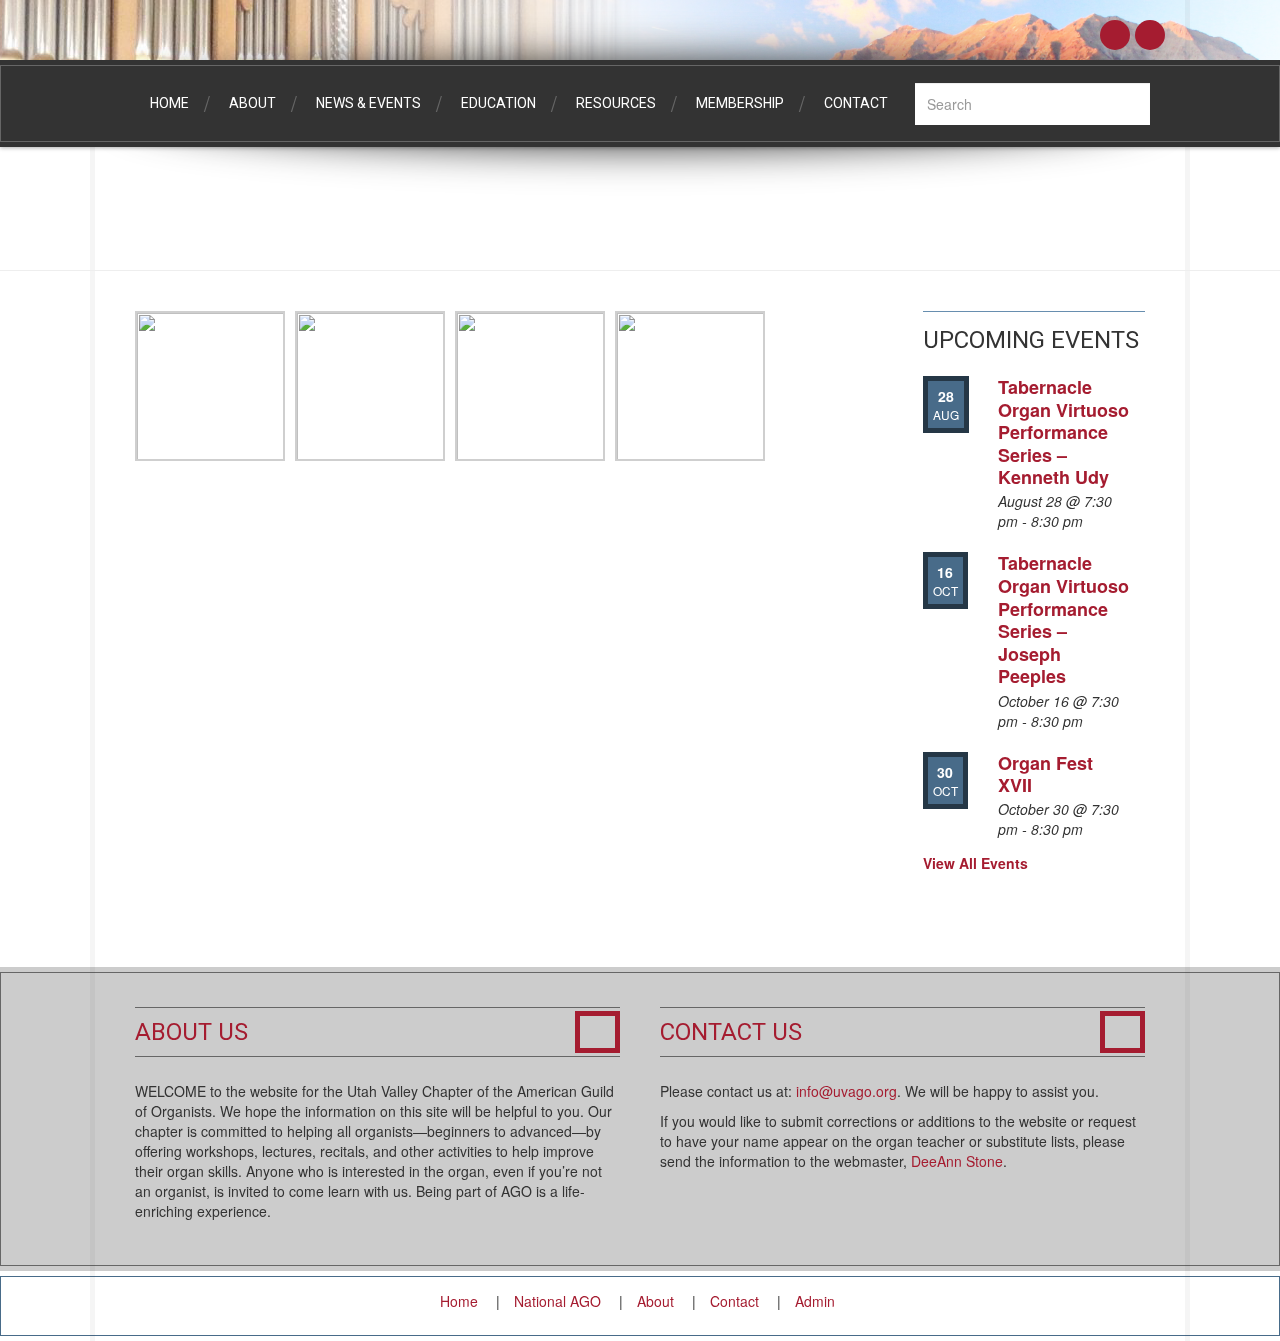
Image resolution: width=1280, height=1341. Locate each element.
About (252, 103)
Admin (815, 1301)
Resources (616, 103)
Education (498, 103)
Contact (856, 103)
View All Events (975, 863)
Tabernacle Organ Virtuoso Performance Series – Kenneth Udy (1063, 432)
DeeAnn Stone (957, 1161)
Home (169, 103)
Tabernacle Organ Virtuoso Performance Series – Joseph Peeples (1063, 619)
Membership (740, 103)
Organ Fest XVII (1045, 774)
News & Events (368, 103)
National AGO (557, 1301)
